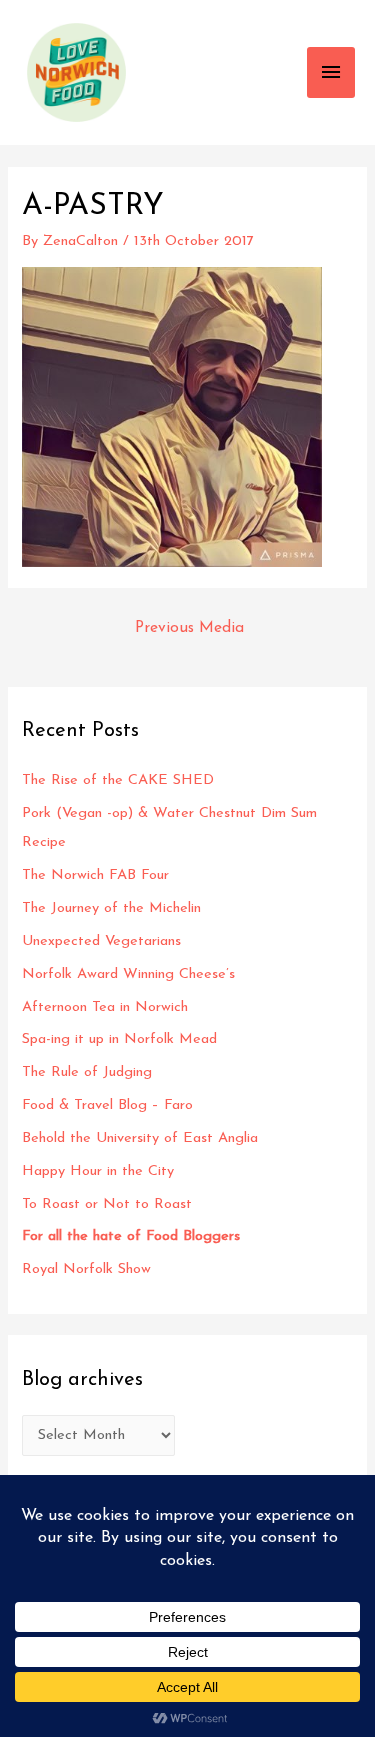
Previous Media (189, 628)
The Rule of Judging (89, 1072)
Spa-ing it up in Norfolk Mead (119, 1039)
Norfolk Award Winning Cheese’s (128, 974)
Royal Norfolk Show (86, 1269)
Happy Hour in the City (103, 1171)
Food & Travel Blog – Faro (107, 1105)
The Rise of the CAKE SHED (118, 780)
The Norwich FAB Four (98, 875)
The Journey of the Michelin (111, 908)
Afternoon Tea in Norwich (105, 1007)
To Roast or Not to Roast (107, 1204)
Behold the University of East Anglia (140, 1138)
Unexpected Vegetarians (104, 941)
